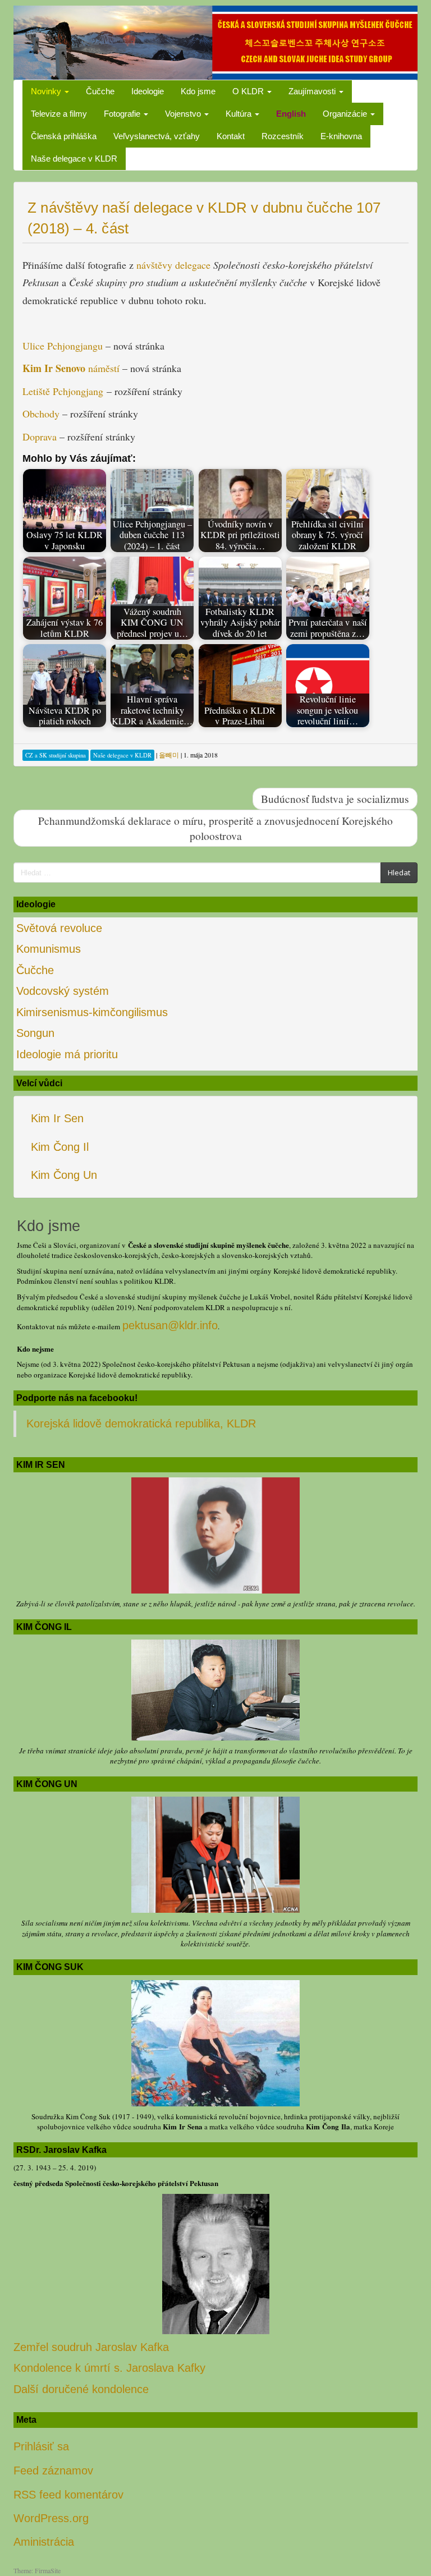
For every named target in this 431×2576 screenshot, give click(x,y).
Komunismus (49, 949)
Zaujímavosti (313, 91)
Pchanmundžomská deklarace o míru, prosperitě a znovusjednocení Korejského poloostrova (215, 828)
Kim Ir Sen (57, 1118)
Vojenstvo (184, 114)
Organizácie (346, 114)
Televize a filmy (59, 114)
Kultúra (240, 114)
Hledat (399, 873)
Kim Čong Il (60, 1147)
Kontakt (231, 136)
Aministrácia (44, 2542)
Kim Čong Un (64, 1175)
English (291, 114)
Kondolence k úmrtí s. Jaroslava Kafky (109, 2368)
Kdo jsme (198, 91)
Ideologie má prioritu (67, 1054)
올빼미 (169, 755)
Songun (35, 1033)
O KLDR (249, 91)
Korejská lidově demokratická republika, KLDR (141, 1424)
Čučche (100, 91)
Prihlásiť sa (41, 2446)
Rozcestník (283, 136)
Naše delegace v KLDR (74, 159)
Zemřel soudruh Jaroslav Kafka (91, 2347)
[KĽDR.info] (215, 42)
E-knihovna (341, 136)
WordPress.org (51, 2518)
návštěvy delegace (173, 265)
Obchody (41, 414)
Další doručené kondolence (81, 2389)
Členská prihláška (64, 136)
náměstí (72, 368)
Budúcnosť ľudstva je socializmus (335, 798)
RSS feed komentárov (68, 2495)
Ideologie (148, 91)
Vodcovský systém (63, 991)
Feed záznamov (53, 2471)
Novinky (47, 91)
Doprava (40, 437)
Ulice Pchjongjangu (63, 346)
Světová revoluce (59, 928)
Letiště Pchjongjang (63, 391)
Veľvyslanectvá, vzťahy (157, 136)
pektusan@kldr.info (170, 1325)
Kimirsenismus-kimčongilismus (92, 1012)
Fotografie (123, 114)
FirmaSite (48, 2570)
